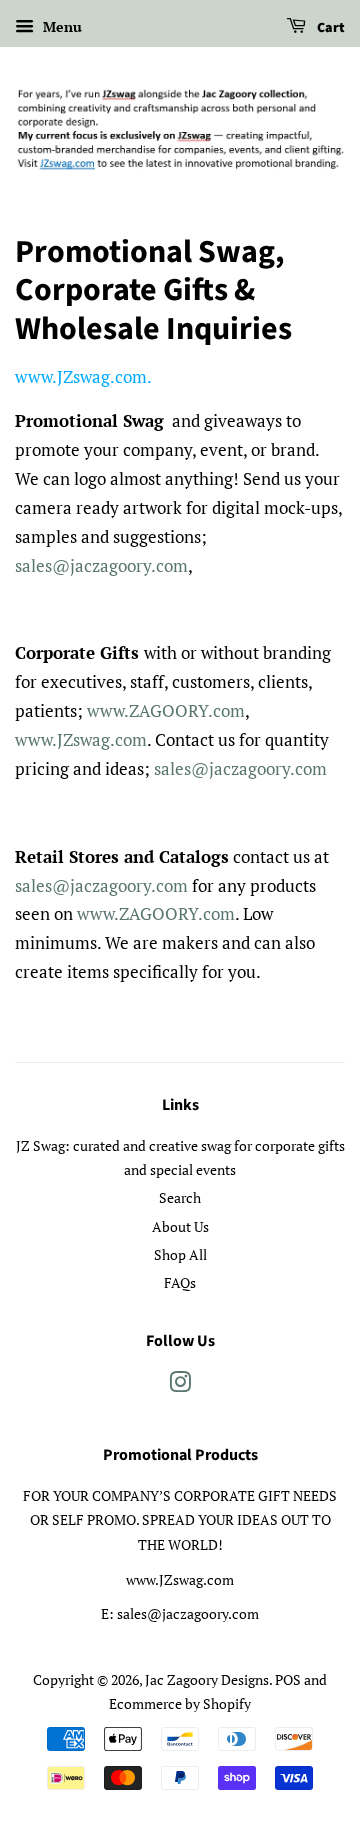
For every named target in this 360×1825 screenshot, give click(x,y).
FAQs (180, 1282)
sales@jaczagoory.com (101, 565)
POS (288, 1679)
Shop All (180, 1254)
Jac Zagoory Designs (207, 1679)
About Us (180, 1226)
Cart (329, 28)
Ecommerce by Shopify (180, 1703)
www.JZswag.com (81, 376)
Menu (60, 26)
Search (180, 1197)
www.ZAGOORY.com (166, 710)
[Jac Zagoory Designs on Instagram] (180, 1385)
